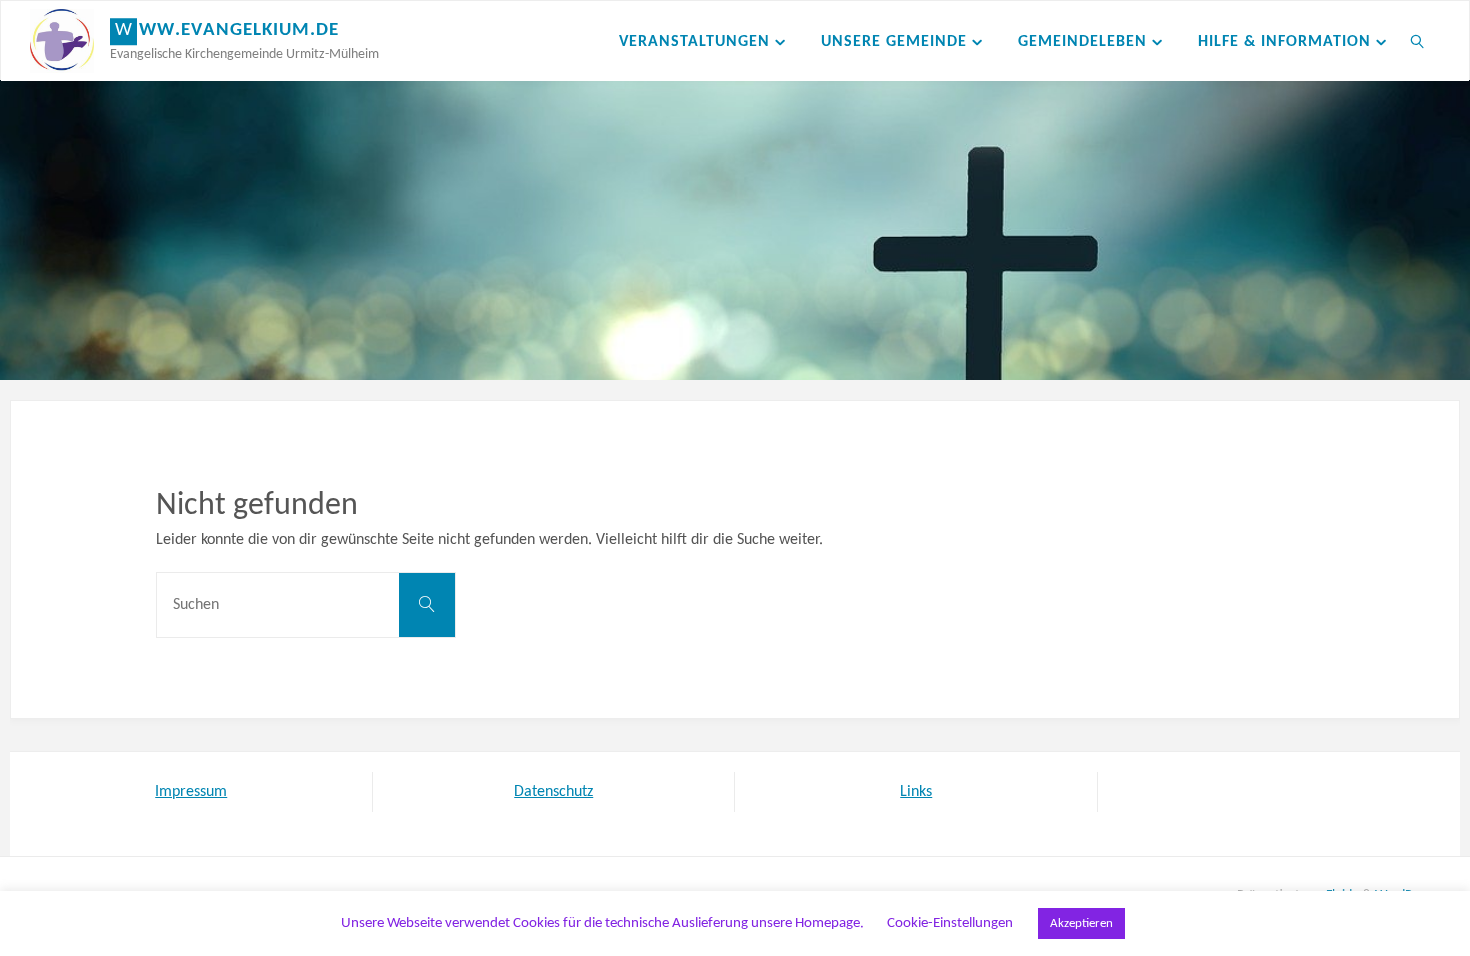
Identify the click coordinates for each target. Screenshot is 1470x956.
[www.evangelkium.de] (62, 41)
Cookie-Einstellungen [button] (950, 923)
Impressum (191, 792)
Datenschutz (553, 792)
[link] (1418, 41)
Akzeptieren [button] (1081, 923)
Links (916, 792)
